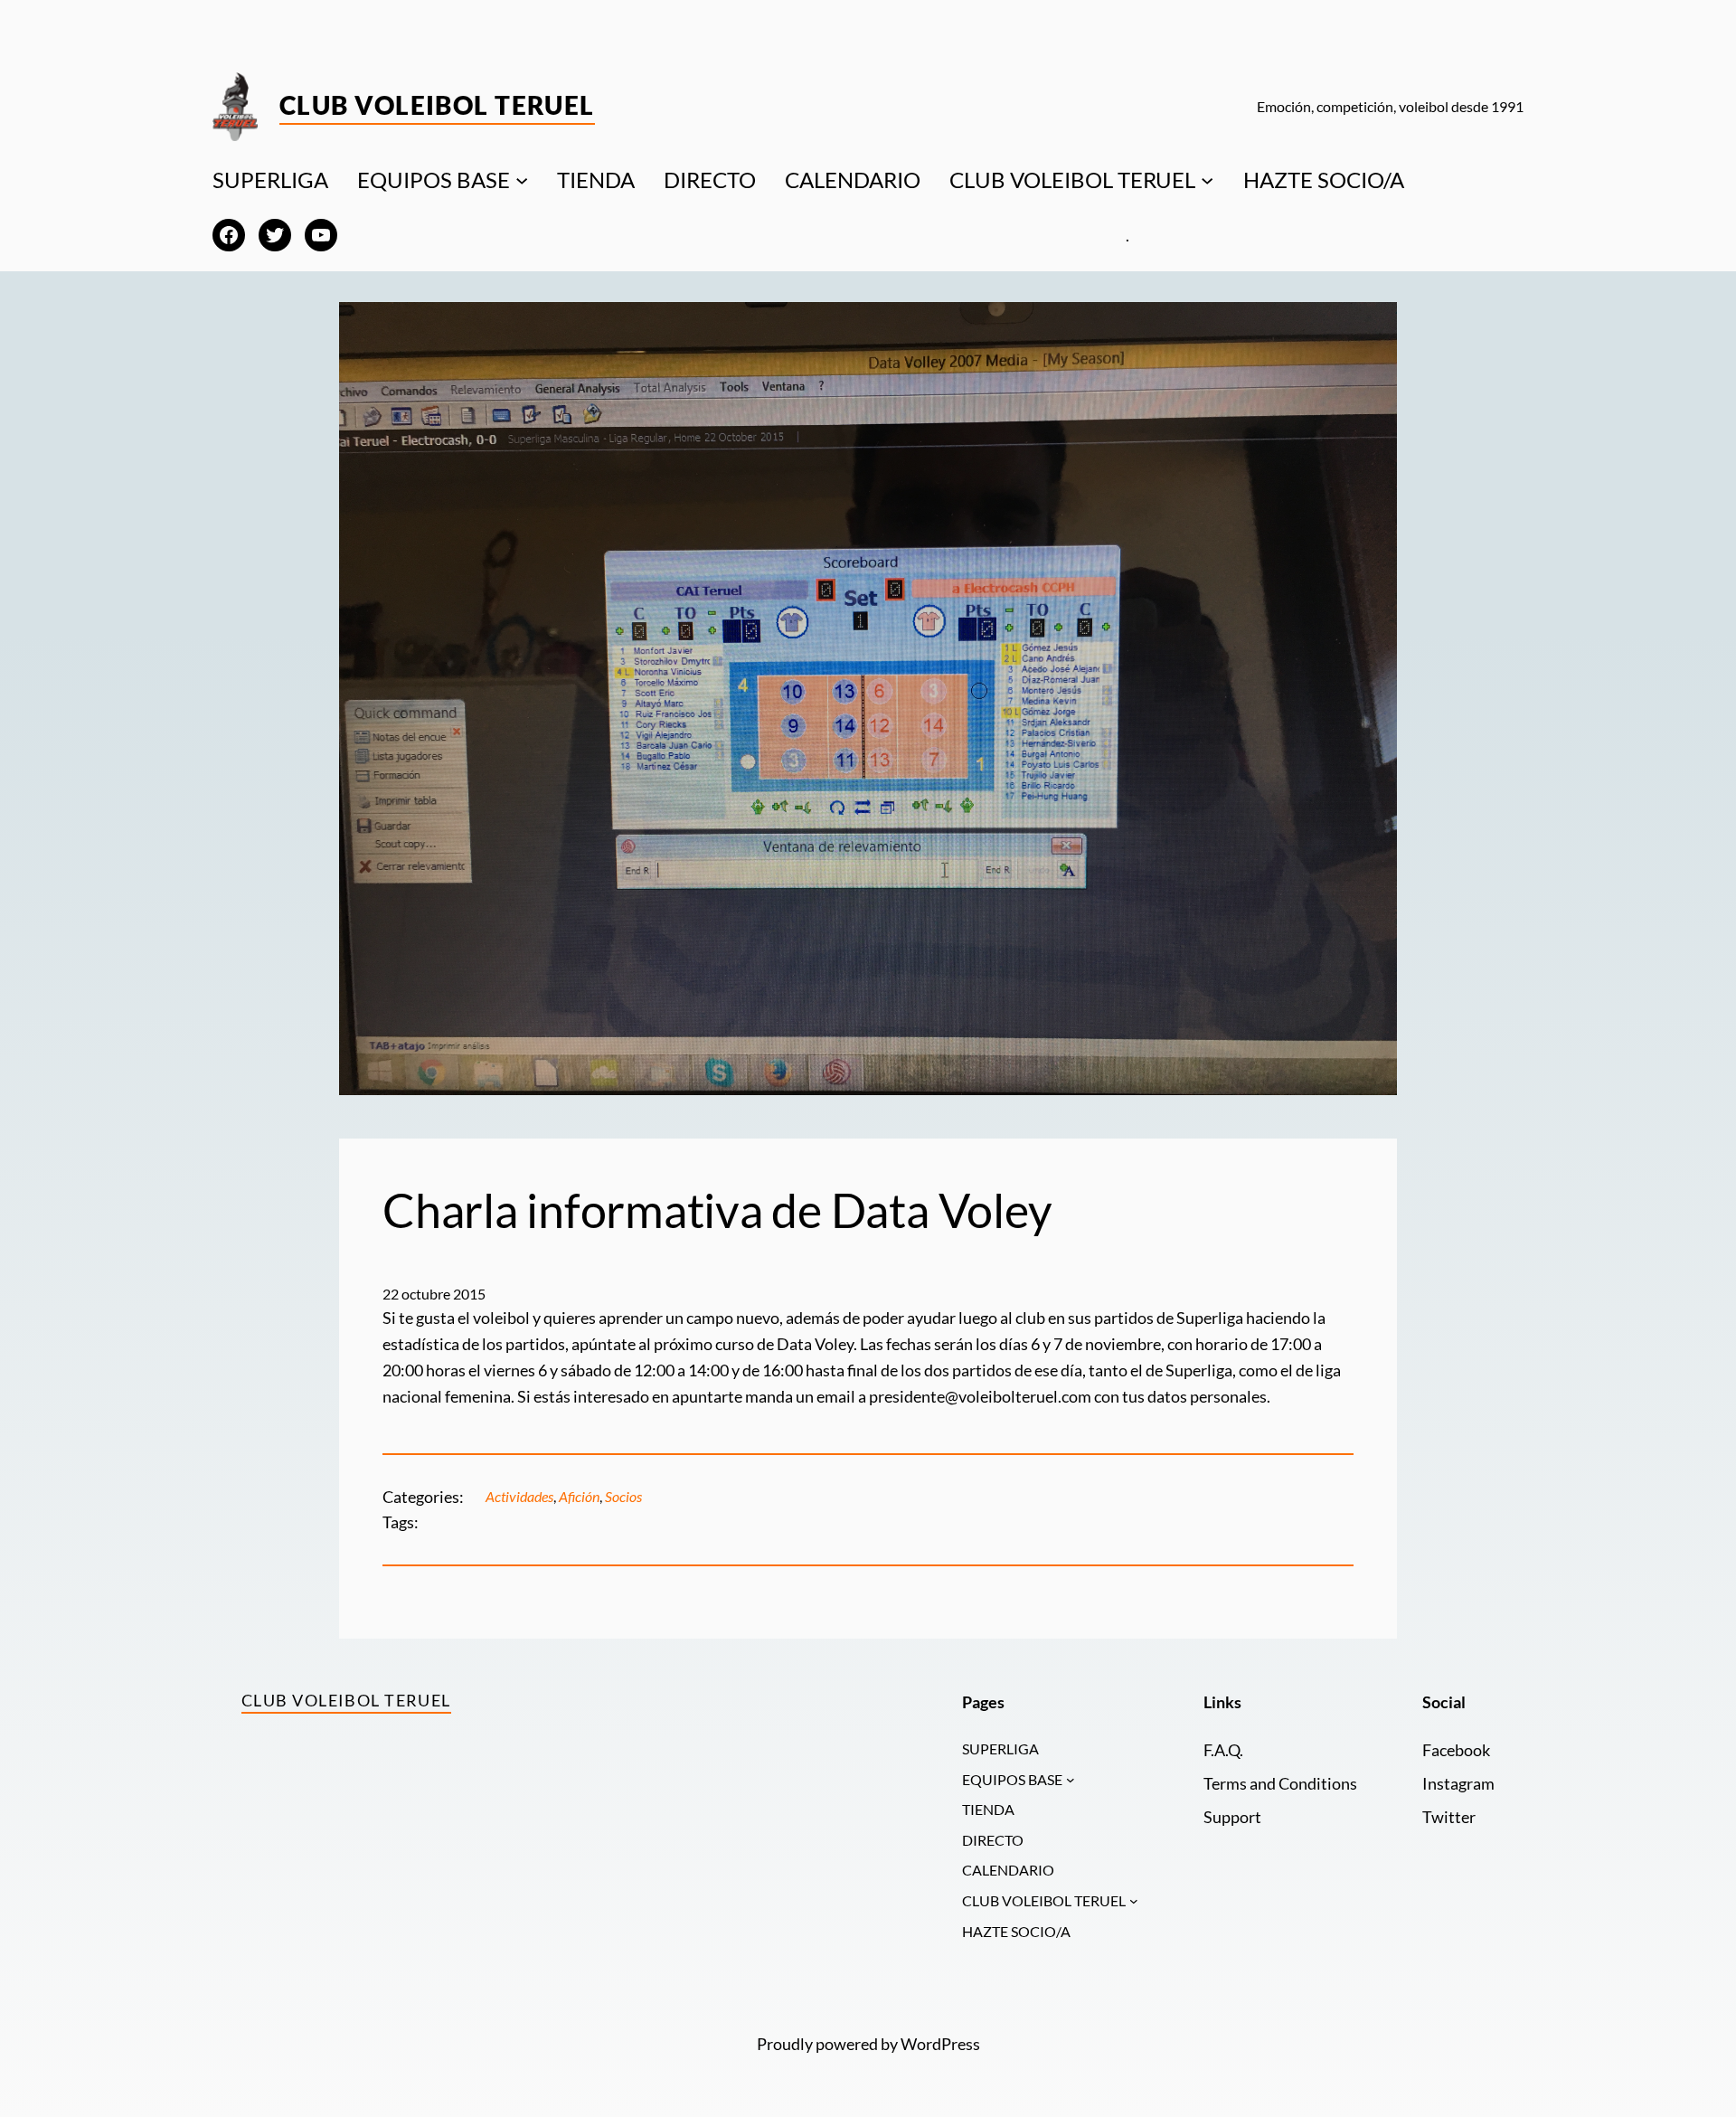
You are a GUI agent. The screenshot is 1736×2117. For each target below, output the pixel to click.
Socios (623, 1496)
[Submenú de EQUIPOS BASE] (522, 180)
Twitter (1449, 1817)
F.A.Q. (1223, 1750)
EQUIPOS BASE (434, 180)
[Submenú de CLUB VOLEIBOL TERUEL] (1207, 180)
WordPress (940, 2044)
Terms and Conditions (1280, 1783)
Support (1232, 1817)
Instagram (1458, 1783)
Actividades (519, 1496)
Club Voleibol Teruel (437, 105)
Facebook (1456, 1750)
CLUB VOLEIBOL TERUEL (1072, 180)
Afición (579, 1496)
